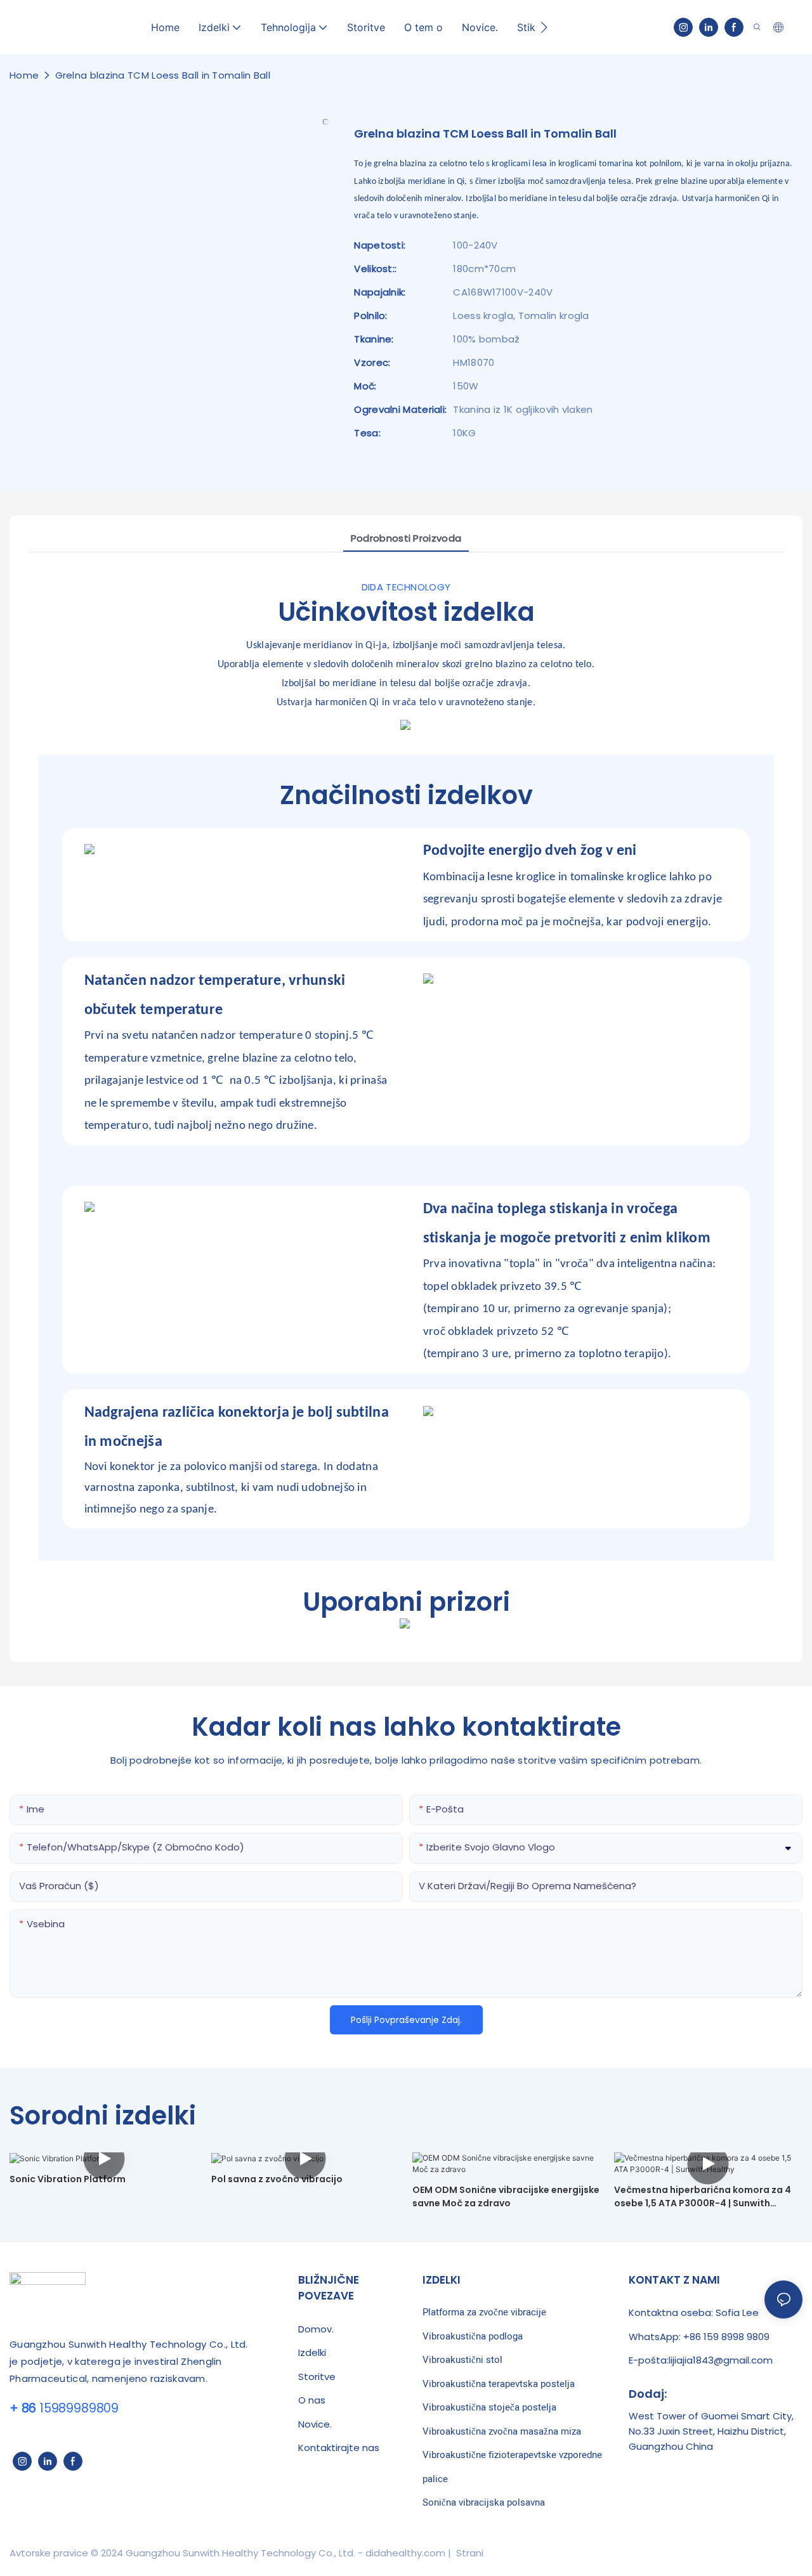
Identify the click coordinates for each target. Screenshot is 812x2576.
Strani (468, 2553)
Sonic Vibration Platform (68, 2179)
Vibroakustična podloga (473, 2336)
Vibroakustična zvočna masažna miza (502, 2431)
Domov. (316, 2329)
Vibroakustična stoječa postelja (489, 2407)
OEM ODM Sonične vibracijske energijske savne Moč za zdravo (506, 2196)
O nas (312, 2400)
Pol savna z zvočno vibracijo (277, 2179)
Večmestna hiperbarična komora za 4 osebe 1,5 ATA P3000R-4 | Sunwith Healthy (703, 2197)
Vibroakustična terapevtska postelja (499, 2384)
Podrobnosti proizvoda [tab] (406, 538)
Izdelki (312, 2352)
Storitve (317, 2377)
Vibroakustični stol (462, 2360)
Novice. (315, 2424)
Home (24, 75)
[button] (544, 27)
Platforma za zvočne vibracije (484, 2312)
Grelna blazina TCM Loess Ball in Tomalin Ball (163, 75)
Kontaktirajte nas (339, 2448)
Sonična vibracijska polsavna (484, 2502)
